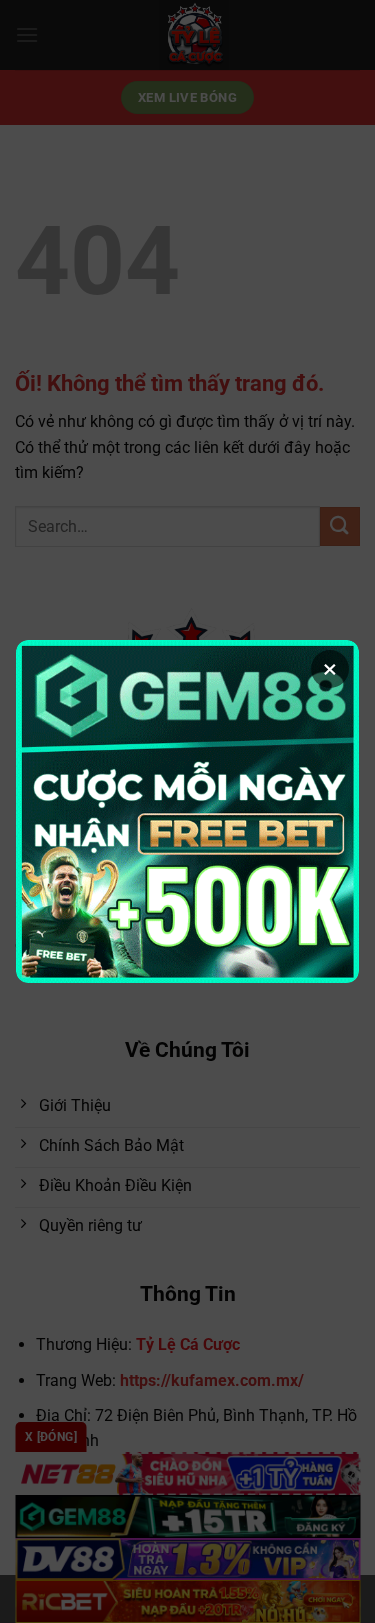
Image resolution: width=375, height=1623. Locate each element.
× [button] (330, 669)
